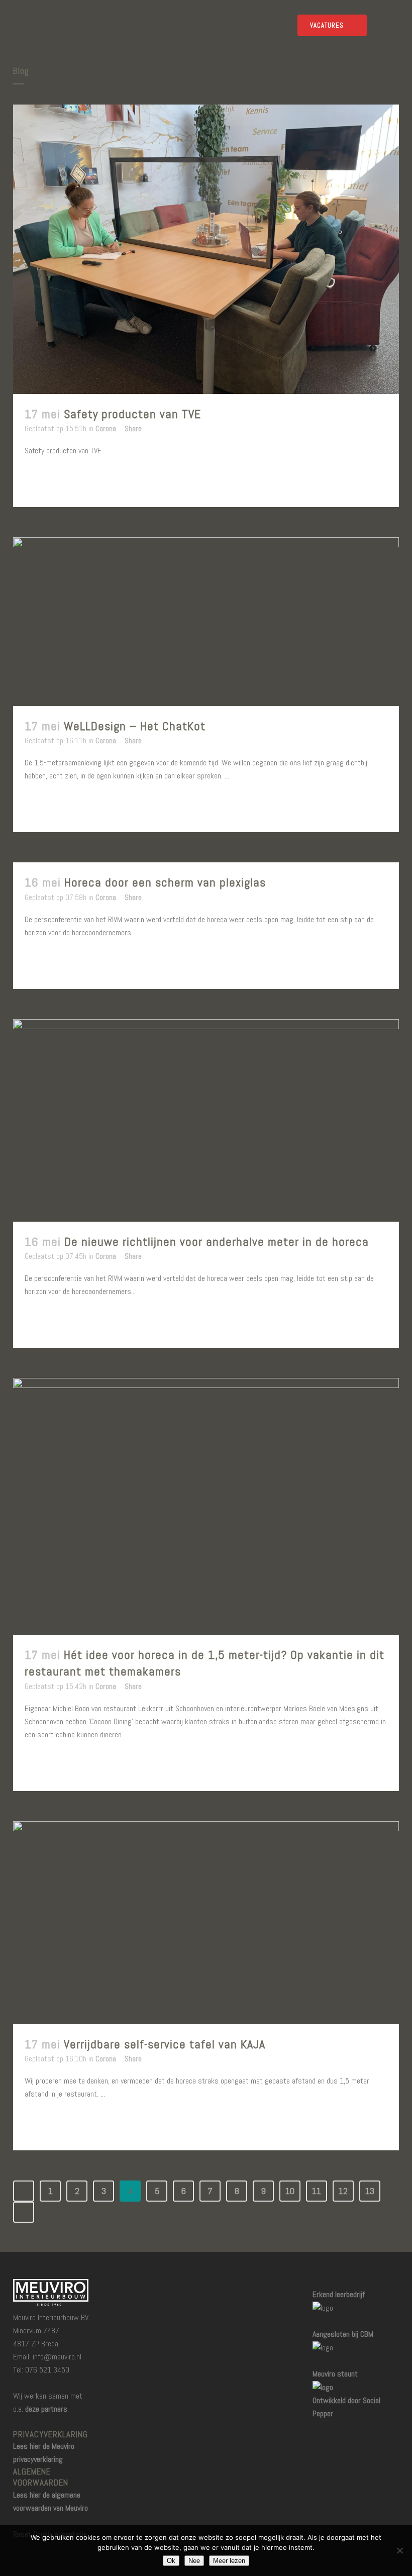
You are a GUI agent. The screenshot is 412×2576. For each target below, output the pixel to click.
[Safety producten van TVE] (206, 249)
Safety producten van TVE (132, 414)
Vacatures (327, 25)
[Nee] (399, 2550)
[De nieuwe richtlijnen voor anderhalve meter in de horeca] (206, 1120)
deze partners (46, 2409)
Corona (106, 428)
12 (343, 2191)
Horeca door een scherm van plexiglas (165, 882)
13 (370, 2191)
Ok (171, 2561)
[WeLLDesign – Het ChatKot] (206, 622)
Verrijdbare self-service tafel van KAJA (165, 2044)
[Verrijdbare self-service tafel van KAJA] (206, 1923)
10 (290, 2191)
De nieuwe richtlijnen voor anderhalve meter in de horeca (217, 1242)
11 (317, 2191)
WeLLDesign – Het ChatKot (135, 726)
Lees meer (50, 481)
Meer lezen (229, 2561)
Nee (194, 2561)
